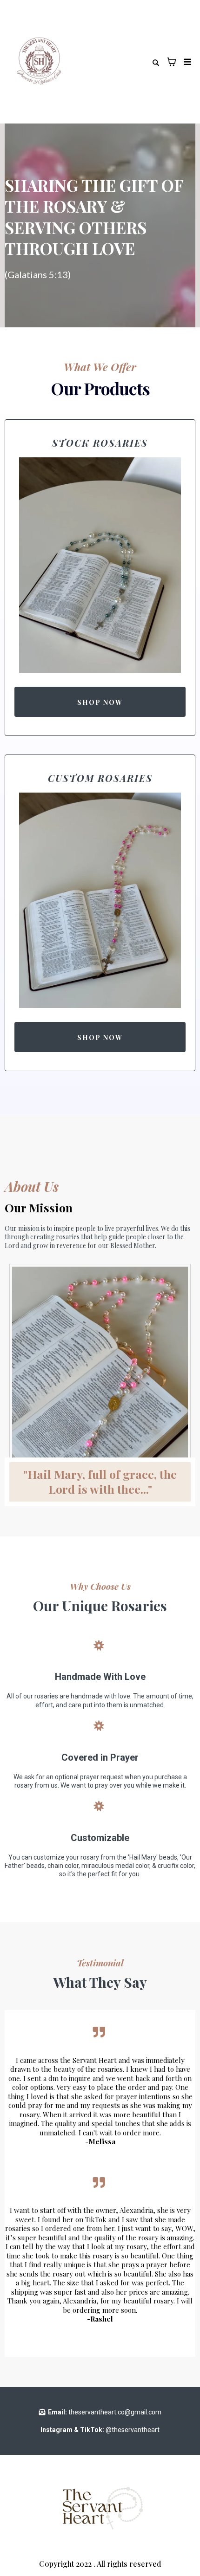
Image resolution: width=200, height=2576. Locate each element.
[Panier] (172, 62)
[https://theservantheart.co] (39, 62)
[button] (186, 62)
